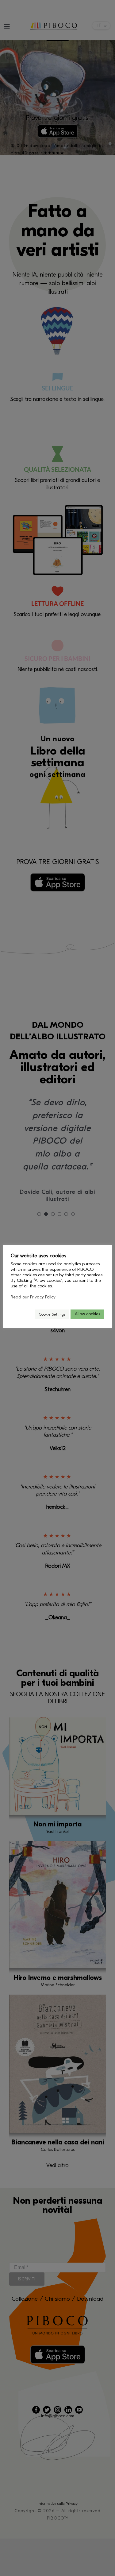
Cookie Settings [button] (52, 1314)
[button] (28, 1314)
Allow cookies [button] (87, 1314)
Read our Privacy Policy (33, 1297)
